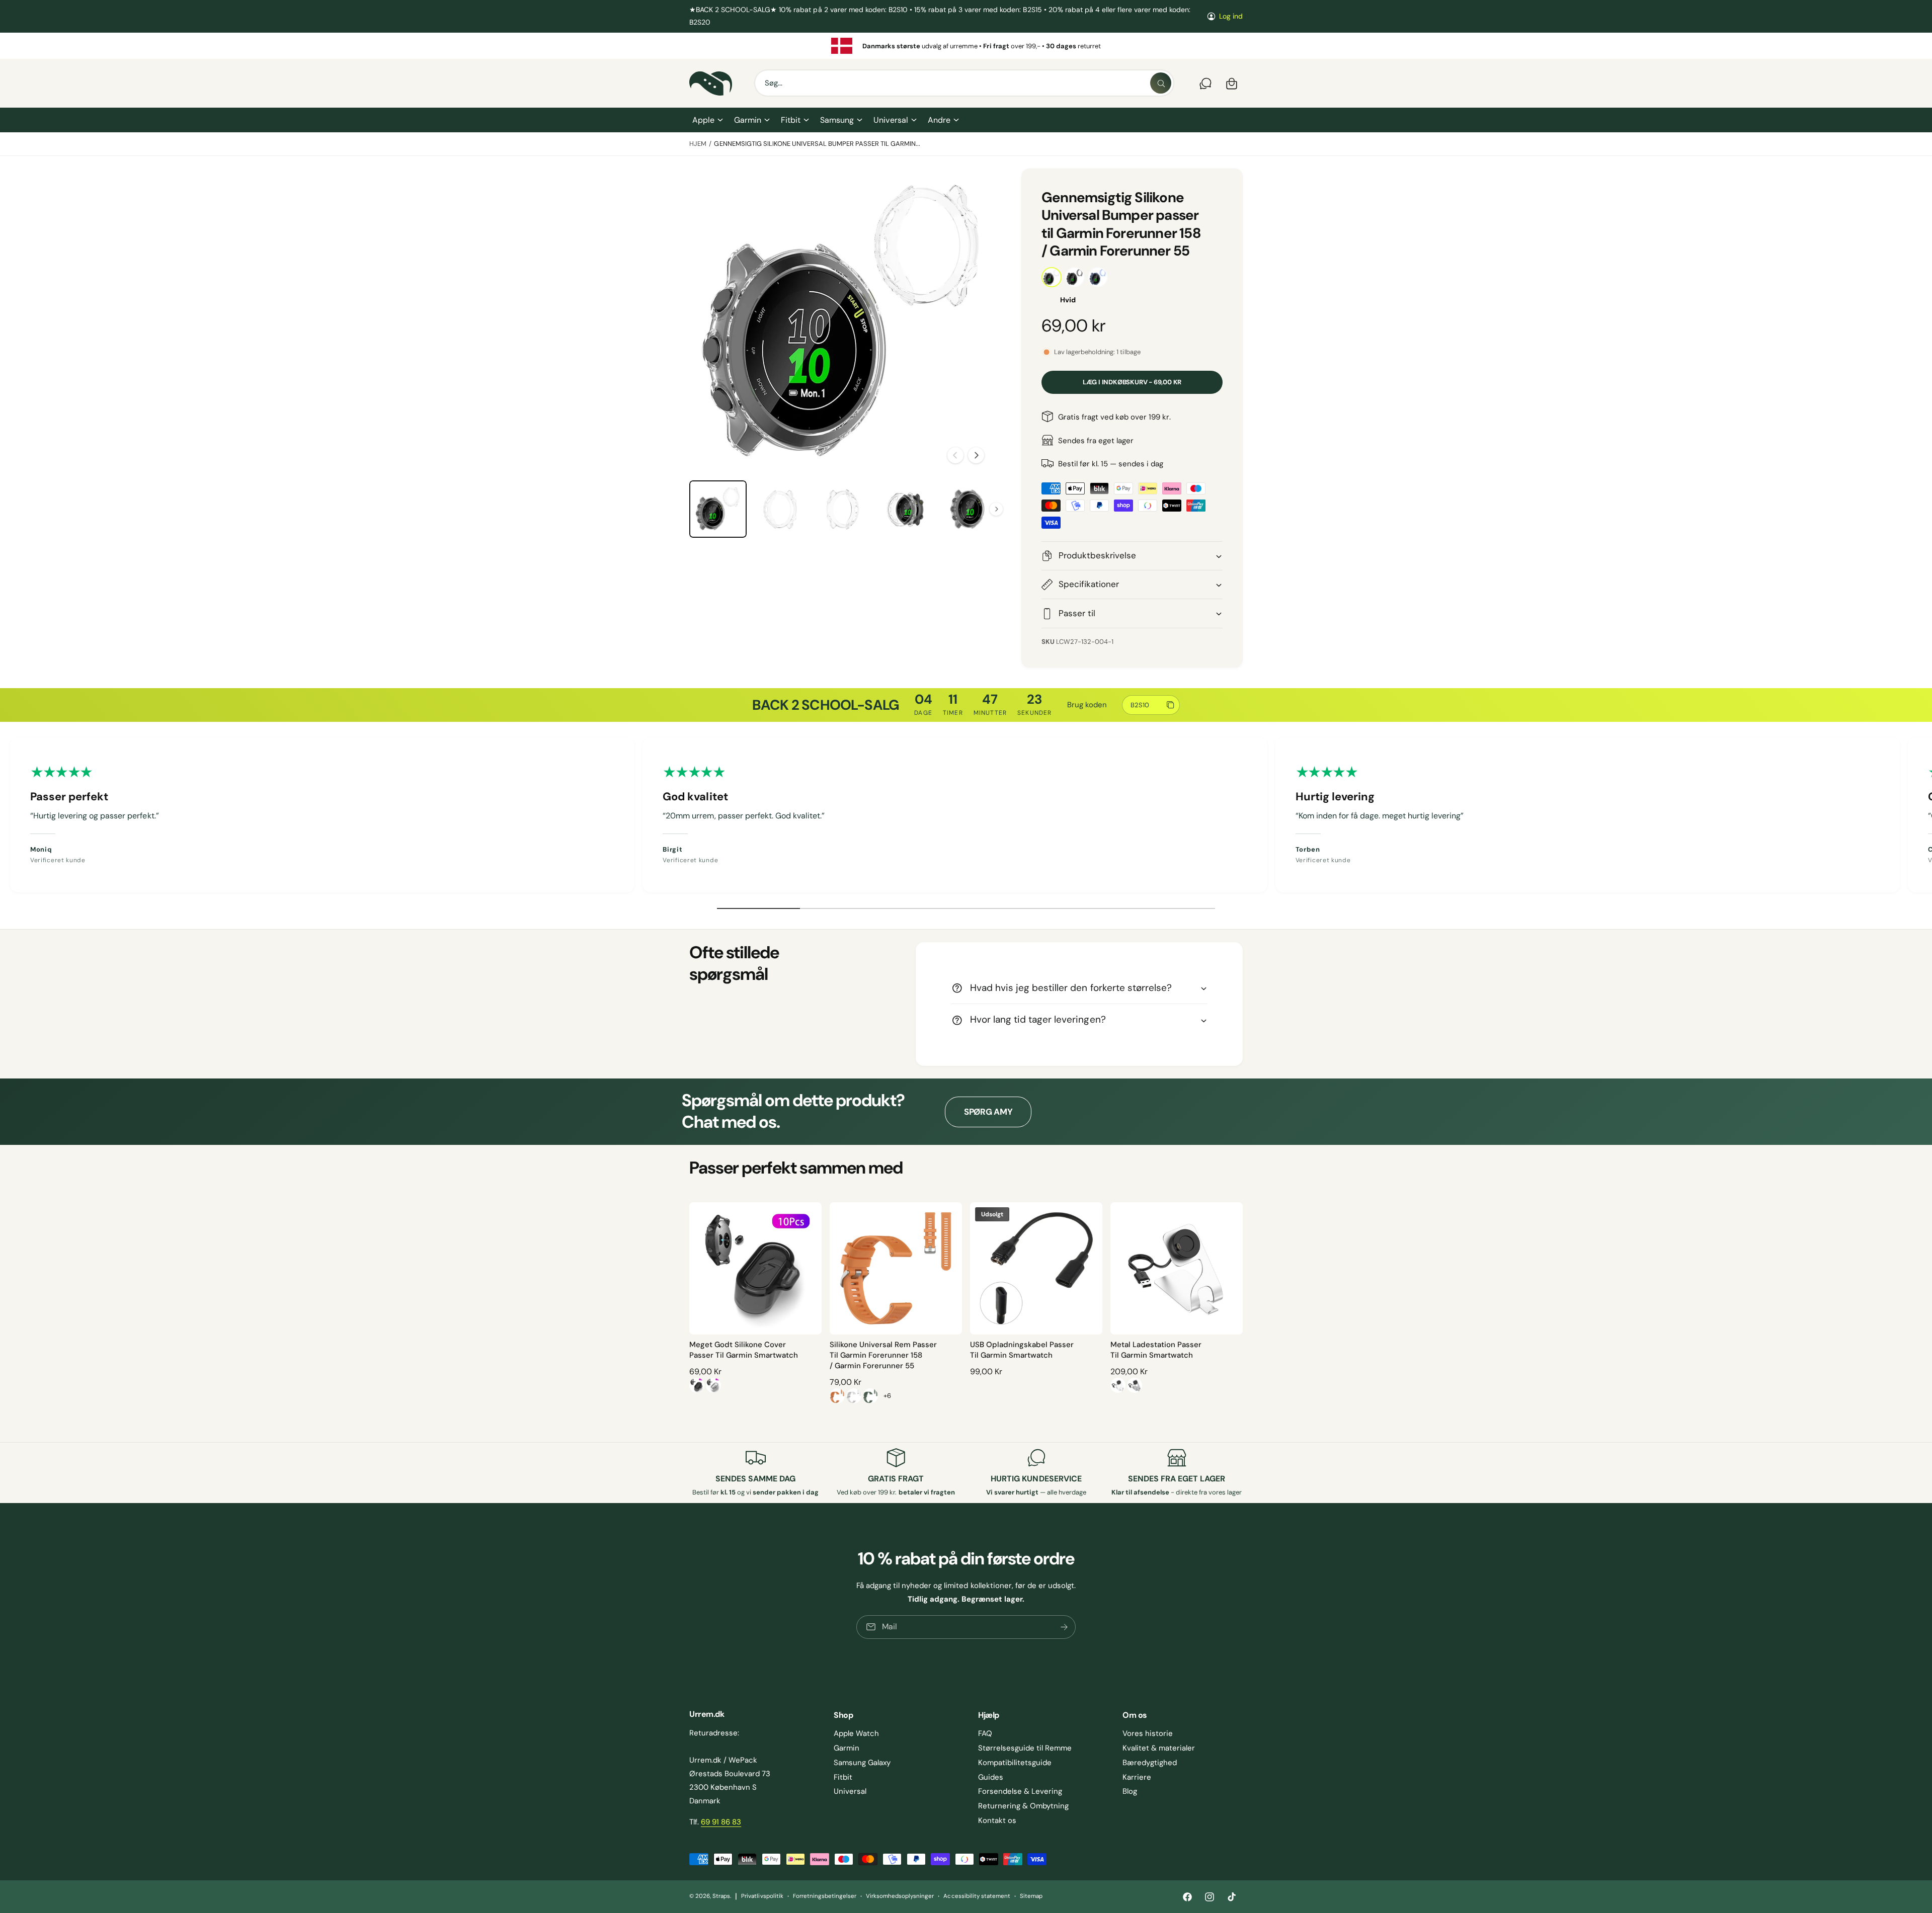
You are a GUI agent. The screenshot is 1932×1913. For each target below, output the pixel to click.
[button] (707, 120)
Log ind (1231, 16)
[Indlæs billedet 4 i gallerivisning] (780, 509)
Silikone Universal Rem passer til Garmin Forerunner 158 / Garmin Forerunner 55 (883, 1355)
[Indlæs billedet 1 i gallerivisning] (718, 509)
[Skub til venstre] (955, 455)
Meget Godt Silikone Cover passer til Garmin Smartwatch (744, 1350)
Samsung (837, 120)
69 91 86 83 (721, 1822)
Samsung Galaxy (862, 1763)
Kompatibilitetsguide (1015, 1763)
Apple (703, 120)
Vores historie (1148, 1733)
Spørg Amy (988, 1112)
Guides (991, 1777)
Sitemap (1031, 1896)
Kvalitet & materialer (1159, 1748)
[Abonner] (1064, 1627)
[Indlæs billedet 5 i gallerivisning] (843, 509)
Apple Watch (856, 1733)
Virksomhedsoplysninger (900, 1896)
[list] (966, 46)
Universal (891, 120)
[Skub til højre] (976, 455)
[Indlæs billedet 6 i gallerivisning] (905, 509)
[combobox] (964, 84)
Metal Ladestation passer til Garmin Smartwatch (1156, 1350)
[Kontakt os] (1205, 84)
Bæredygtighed (1150, 1763)
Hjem (698, 144)
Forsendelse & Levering (1020, 1791)
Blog (1130, 1791)
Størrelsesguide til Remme (1025, 1748)
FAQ (985, 1733)
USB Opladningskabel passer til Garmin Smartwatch (1022, 1350)
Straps (721, 1896)
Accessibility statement (977, 1896)
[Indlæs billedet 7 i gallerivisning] (968, 509)
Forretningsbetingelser (825, 1896)
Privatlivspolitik (762, 1896)
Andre (939, 120)
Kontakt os (997, 1820)
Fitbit (791, 120)
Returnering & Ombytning (1023, 1806)
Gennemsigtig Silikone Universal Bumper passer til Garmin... (817, 144)
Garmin (748, 120)
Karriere (1137, 1777)
